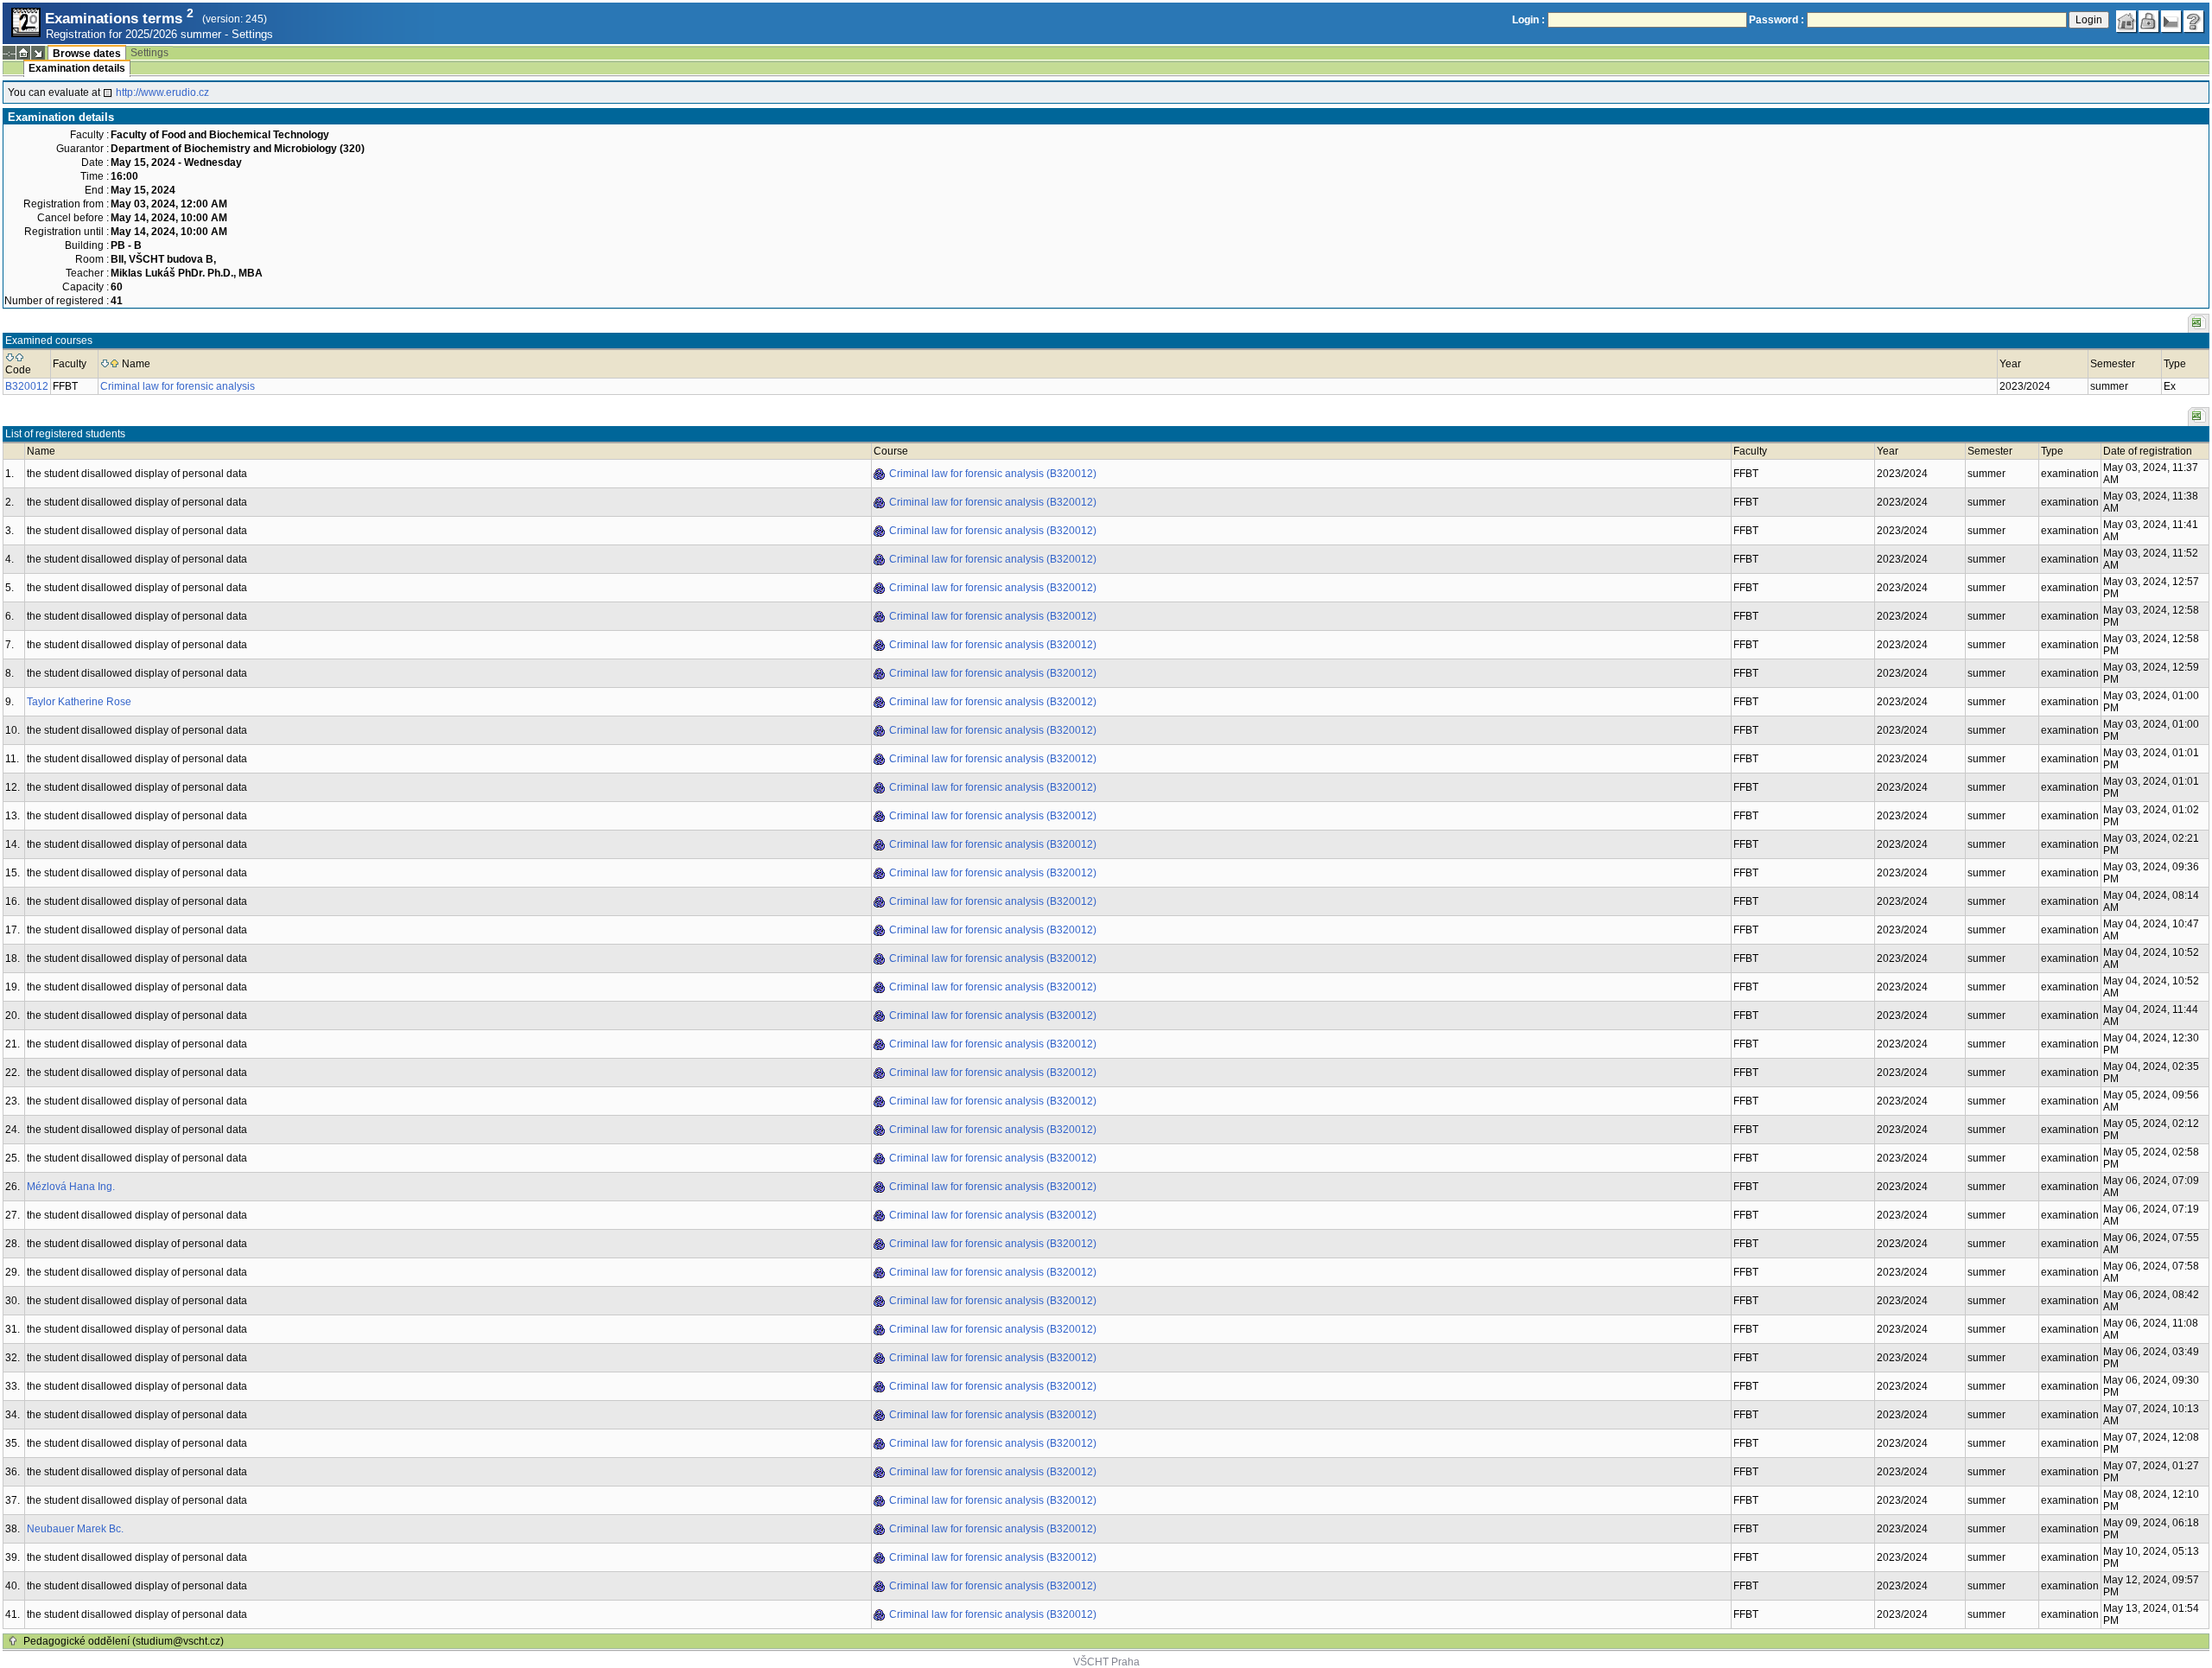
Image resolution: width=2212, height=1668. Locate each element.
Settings (252, 34)
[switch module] (38, 53)
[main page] (2126, 22)
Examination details (77, 68)
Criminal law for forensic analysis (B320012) (993, 474)
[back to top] (13, 1641)
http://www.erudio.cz (162, 92)
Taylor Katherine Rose (79, 702)
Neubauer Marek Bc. (75, 1529)
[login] (2149, 22)
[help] (2194, 22)
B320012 (27, 386)
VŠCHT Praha (1106, 1662)
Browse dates (87, 54)
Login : (1529, 20)
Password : (1777, 20)
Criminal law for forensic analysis (178, 386)
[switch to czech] (2171, 22)
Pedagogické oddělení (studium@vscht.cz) (124, 1641)
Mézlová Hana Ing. (71, 1187)
